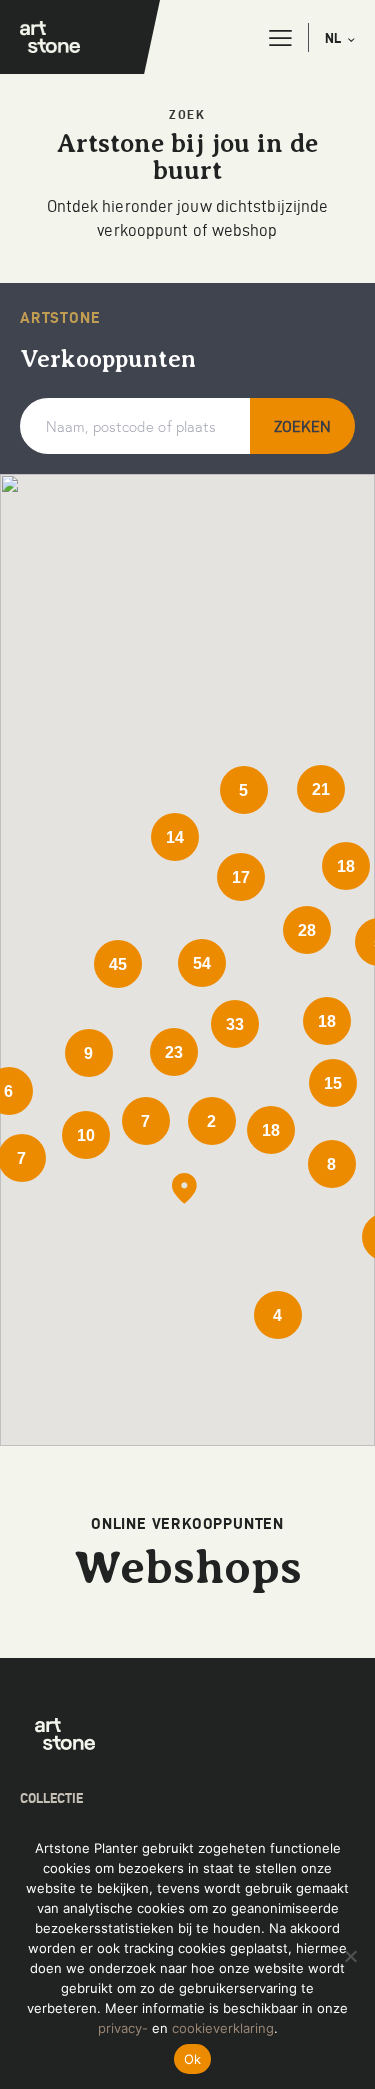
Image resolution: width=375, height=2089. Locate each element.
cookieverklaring (223, 2028)
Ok (193, 2059)
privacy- (123, 2028)
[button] (280, 38)
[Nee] (350, 1956)
